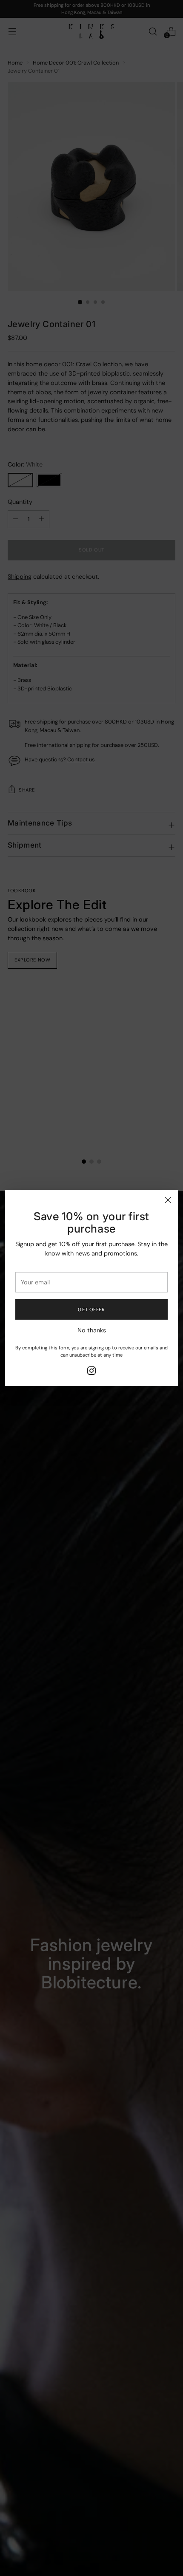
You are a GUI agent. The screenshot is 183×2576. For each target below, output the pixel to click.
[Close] (168, 1200)
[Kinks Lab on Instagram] (91, 1372)
